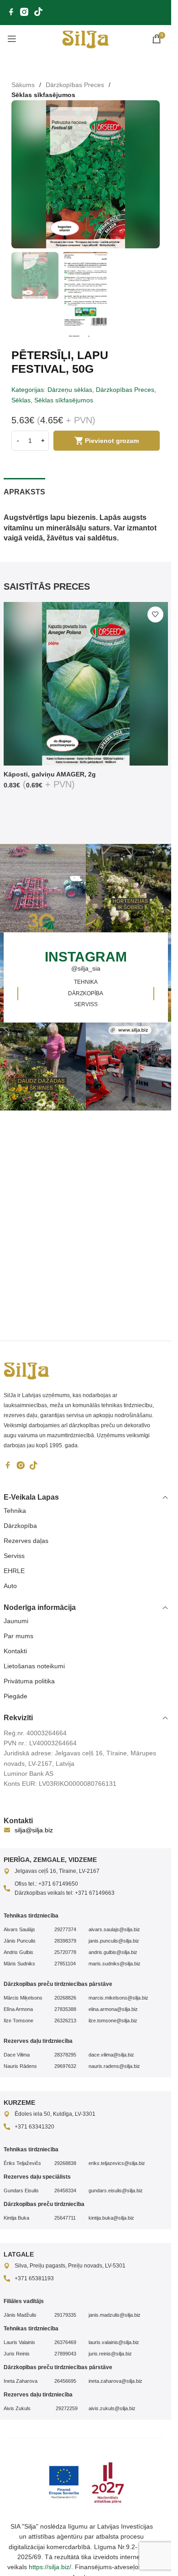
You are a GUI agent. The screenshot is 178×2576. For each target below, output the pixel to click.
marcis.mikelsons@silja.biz (118, 1998)
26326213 (65, 2021)
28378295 (65, 2055)
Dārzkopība (20, 1526)
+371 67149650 (58, 1884)
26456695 (65, 2381)
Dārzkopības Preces (75, 85)
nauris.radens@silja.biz (114, 2066)
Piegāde (16, 1696)
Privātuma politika (29, 1681)
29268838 (65, 2163)
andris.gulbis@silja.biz (113, 1952)
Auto (10, 1586)
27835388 (65, 2009)
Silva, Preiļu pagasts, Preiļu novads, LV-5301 (70, 2266)
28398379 (65, 1941)
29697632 (65, 2066)
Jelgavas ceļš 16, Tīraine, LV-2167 (57, 1871)
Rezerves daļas (26, 1541)
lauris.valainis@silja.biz (114, 2342)
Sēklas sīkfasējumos (43, 95)
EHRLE (14, 1571)
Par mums (18, 1636)
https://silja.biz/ (50, 2567)
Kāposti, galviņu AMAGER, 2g (50, 774)
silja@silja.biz (34, 1830)
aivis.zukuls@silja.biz (112, 2408)
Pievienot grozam (112, 441)
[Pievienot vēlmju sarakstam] (155, 614)
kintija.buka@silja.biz (111, 2218)
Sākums (23, 85)
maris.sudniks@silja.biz (115, 1964)
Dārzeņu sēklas (70, 390)
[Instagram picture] (130, 888)
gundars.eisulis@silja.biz (116, 2190)
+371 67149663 (95, 1893)
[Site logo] (86, 38)
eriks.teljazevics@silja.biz (117, 2163)
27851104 (65, 1964)
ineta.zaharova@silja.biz (115, 2381)
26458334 (65, 2190)
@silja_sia (86, 968)
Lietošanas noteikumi (34, 1666)
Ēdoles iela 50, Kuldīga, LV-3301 (55, 2114)
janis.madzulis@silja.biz (115, 2315)
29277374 (65, 1929)
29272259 (66, 2408)
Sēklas (21, 400)
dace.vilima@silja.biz (111, 2055)
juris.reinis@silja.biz (110, 2354)
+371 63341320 (34, 2127)
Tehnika (15, 1511)
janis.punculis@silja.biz (114, 1941)
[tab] (24, 491)
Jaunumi (16, 1621)
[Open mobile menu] (12, 39)
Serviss (14, 1556)
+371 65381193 (34, 2278)
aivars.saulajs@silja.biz (114, 1929)
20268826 (65, 1998)
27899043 (65, 2354)
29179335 (65, 2315)
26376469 (65, 2342)
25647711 (65, 2218)
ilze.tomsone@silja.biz (113, 2021)
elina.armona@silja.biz (113, 2009)
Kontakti (15, 1651)
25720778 (65, 1952)
